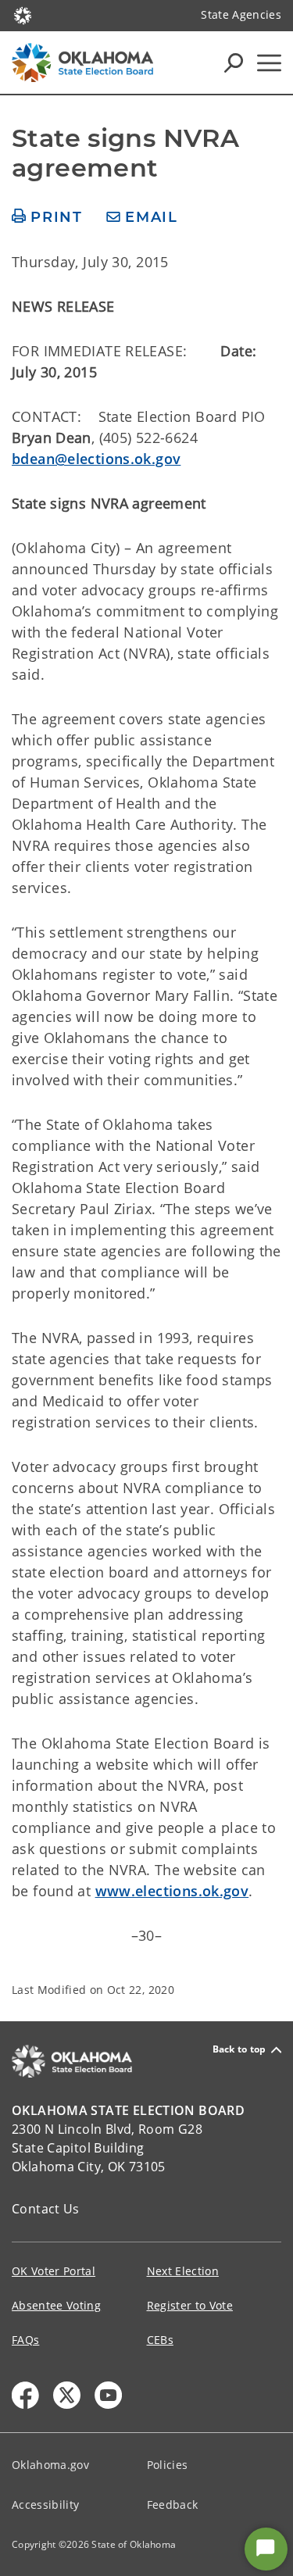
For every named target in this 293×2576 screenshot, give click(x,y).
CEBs (160, 2340)
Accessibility (45, 2505)
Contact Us (46, 2209)
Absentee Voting (56, 2305)
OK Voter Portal (54, 2271)
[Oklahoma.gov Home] (23, 14)
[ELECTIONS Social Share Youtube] (108, 2395)
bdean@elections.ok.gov (96, 459)
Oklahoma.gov (50, 2465)
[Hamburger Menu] (269, 63)
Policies (168, 2465)
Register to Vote (190, 2305)
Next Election (183, 2271)
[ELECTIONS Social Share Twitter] (67, 2395)
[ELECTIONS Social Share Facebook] (25, 2395)
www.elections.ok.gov (172, 1891)
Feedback (173, 2505)
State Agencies (241, 14)
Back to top (239, 2050)
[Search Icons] (234, 63)
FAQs (25, 2340)
